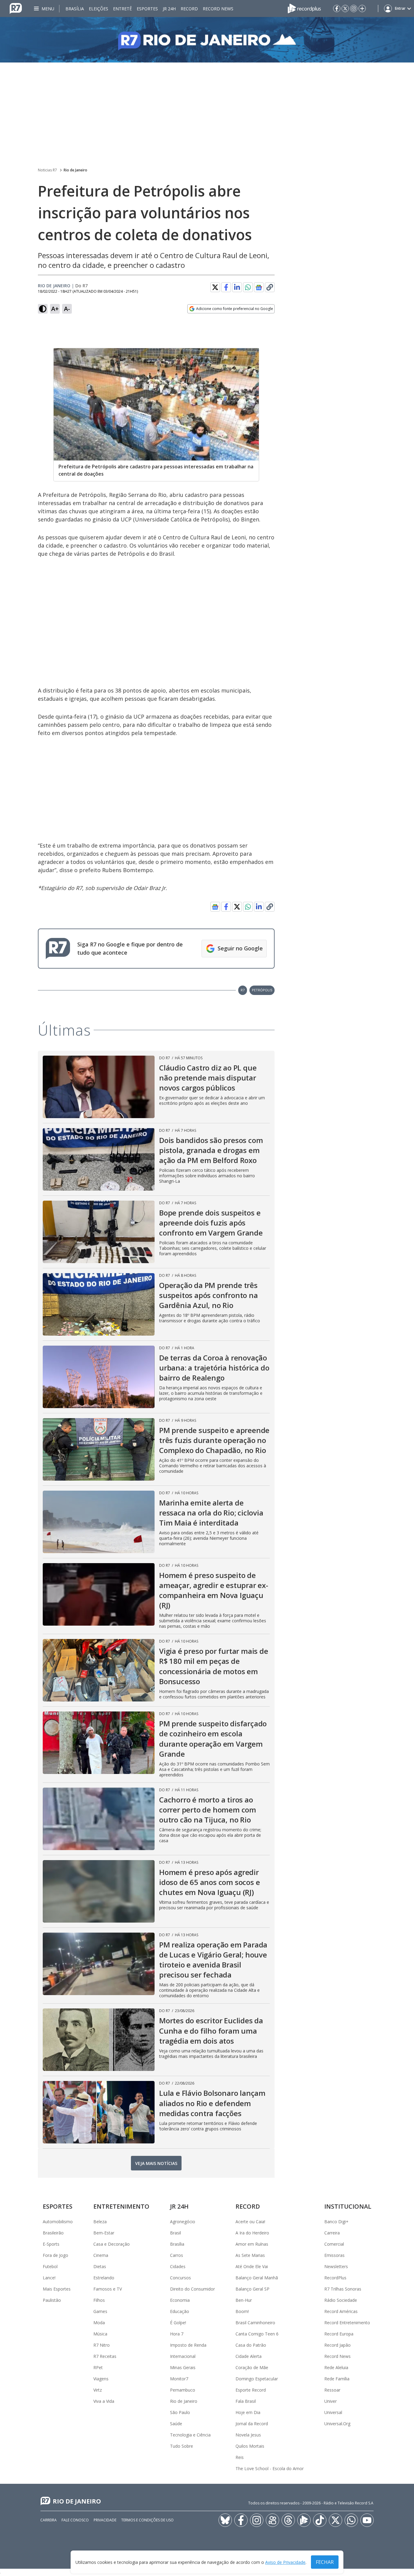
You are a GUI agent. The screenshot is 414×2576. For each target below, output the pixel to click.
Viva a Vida (104, 2401)
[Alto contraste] (43, 309)
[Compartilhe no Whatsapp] (248, 287)
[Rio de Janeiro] (207, 40)
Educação (180, 2311)
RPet (98, 2367)
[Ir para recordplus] (304, 2520)
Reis (240, 2457)
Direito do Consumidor (192, 2289)
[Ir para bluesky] (225, 2520)
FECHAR (325, 2562)
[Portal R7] (16, 8)
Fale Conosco (75, 2520)
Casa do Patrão (251, 2345)
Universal (333, 2412)
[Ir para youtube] (367, 2520)
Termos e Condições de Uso (147, 2520)
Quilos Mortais (250, 2446)
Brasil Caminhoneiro (255, 2323)
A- (67, 309)
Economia (180, 2300)
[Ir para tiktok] (320, 2520)
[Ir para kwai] (272, 2520)
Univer (331, 2401)
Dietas (100, 2266)
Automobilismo (58, 2222)
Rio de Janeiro (75, 170)
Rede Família (337, 2379)
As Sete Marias (250, 2255)
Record (189, 9)
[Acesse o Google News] (259, 287)
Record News (218, 9)
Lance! (49, 2278)
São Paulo (180, 2412)
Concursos (180, 2278)
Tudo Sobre (182, 2446)
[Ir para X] (345, 8)
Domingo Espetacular (257, 2379)
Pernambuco (183, 2390)
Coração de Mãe (252, 2367)
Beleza (100, 2222)
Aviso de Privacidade (285, 2562)
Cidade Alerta (249, 2356)
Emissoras (334, 2255)
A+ (55, 309)
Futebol (50, 2266)
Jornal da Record (252, 2424)
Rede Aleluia (336, 2367)
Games (100, 2311)
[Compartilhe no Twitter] (215, 287)
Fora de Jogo (55, 2255)
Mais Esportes (57, 2289)
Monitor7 (179, 2379)
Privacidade (105, 2520)
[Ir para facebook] (337, 8)
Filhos (99, 2300)
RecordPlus (335, 2278)
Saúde (176, 2424)
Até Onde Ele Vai (252, 2266)
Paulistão (52, 2300)
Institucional (348, 2206)
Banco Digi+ (336, 2222)
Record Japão (337, 2345)
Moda (99, 2323)
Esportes (147, 9)
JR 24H (169, 9)
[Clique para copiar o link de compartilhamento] (270, 287)
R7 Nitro (102, 2345)
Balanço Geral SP (252, 2289)
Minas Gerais (183, 2367)
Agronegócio (183, 2222)
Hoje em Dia (248, 2412)
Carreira (332, 2233)
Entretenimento (121, 2206)
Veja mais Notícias (156, 2163)
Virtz (98, 2390)
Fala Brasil (246, 2401)
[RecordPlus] (304, 8)
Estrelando (104, 2278)
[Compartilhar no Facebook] (226, 287)
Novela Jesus (248, 2435)
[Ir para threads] (288, 2520)
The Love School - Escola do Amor (270, 2468)
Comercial (334, 2244)
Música (100, 2334)
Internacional (183, 2356)
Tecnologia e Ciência (190, 2435)
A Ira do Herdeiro (252, 2233)
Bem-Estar (104, 2233)
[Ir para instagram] (354, 8)
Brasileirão (53, 2233)
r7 (243, 990)
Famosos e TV (108, 2289)
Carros (177, 2255)
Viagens (101, 2379)
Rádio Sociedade (341, 2300)
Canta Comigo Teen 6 (257, 2334)
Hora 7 (177, 2334)
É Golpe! (178, 2323)
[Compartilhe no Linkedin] (237, 287)
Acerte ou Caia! (250, 2222)
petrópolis (262, 990)
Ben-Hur (244, 2300)
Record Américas (341, 2311)
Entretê (122, 9)
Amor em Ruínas (252, 2244)
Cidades (178, 2266)
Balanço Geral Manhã (257, 2278)
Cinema (101, 2255)
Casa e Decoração (112, 2244)
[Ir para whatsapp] (351, 2520)
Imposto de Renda (188, 2345)
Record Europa (339, 2334)
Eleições (98, 9)
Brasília (75, 9)
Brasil (175, 2233)
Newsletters (336, 2266)
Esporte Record (251, 2390)
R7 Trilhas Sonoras (343, 2289)
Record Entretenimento (347, 2323)
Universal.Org (337, 2424)
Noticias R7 (47, 170)
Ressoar (332, 2390)
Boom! (242, 2311)
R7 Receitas (105, 2356)
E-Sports (51, 2244)
